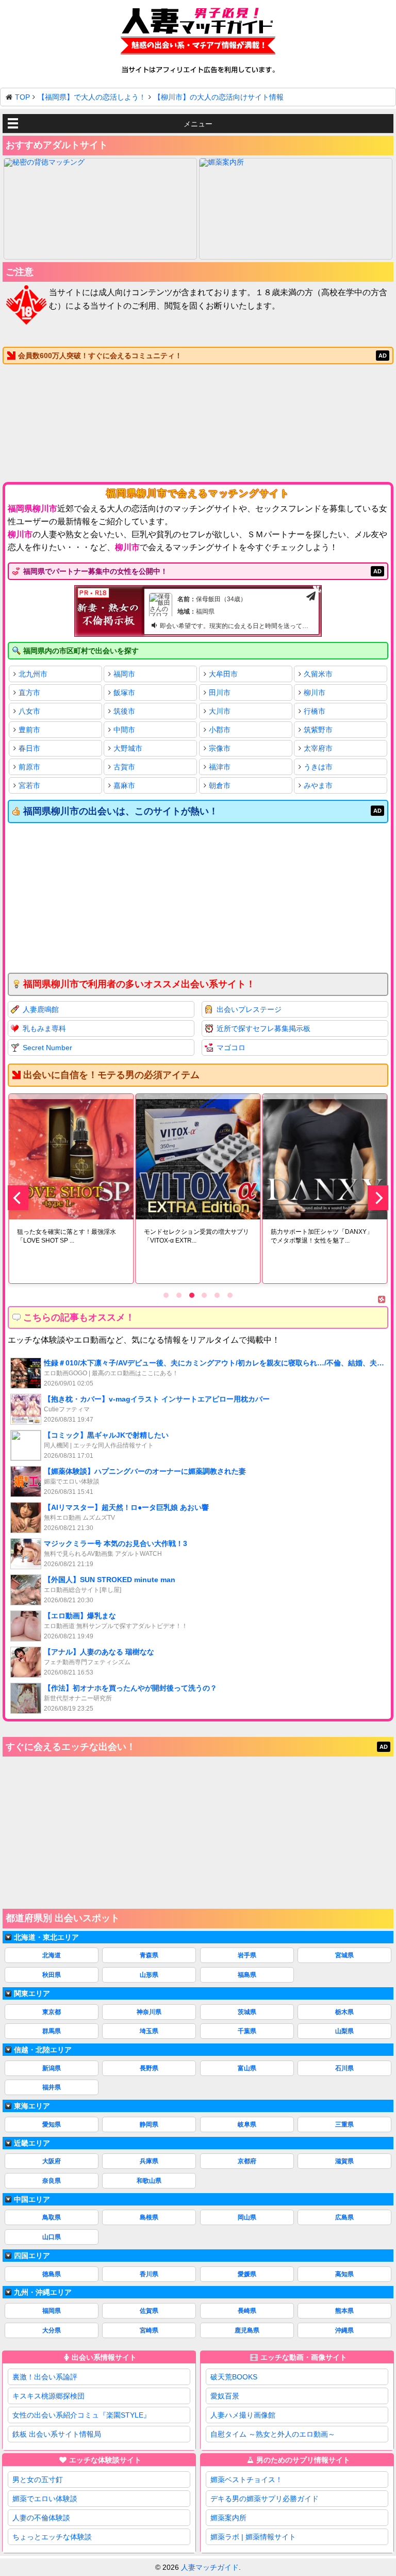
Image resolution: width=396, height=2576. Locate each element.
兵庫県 (149, 2161)
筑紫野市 (318, 730)
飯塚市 (124, 693)
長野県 (149, 2068)
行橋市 (315, 711)
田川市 (220, 693)
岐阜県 (247, 2124)
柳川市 (315, 693)
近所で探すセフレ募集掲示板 (263, 1028)
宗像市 (220, 748)
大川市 (220, 711)
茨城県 (247, 2012)
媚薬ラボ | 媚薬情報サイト (253, 2537)
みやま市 (318, 785)
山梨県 (344, 2031)
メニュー (198, 124)
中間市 (124, 730)
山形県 (149, 1975)
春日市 (29, 748)
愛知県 (52, 2124)
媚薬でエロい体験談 (45, 2499)
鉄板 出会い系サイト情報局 (57, 2434)
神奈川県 (149, 2012)
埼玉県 (149, 2031)
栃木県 (344, 2012)
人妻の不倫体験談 (41, 2518)
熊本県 (344, 2311)
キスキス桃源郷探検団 (48, 2396)
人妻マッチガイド (210, 2567)
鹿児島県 (247, 2330)
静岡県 (149, 2124)
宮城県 (344, 1955)
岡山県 (247, 2217)
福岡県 (52, 2311)
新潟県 (52, 2068)
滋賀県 (344, 2161)
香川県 (149, 2274)
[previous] (18, 1198)
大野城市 (128, 748)
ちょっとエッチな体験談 (52, 2537)
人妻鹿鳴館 (41, 1009)
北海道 (52, 1955)
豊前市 (29, 730)
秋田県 (52, 1975)
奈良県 (52, 2181)
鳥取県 (52, 2217)
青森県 (149, 1955)
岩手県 (247, 1955)
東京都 (52, 2012)
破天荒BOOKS (234, 2377)
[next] (378, 1198)
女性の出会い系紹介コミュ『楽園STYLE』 (81, 2415)
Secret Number (47, 1048)
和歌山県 (149, 2181)
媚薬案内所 (228, 2518)
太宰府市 (318, 748)
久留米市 (318, 674)
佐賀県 (149, 2311)
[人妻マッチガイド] (198, 33)
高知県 (344, 2274)
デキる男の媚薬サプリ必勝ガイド (265, 2499)
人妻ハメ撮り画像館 (243, 2415)
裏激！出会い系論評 (45, 2377)
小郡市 (220, 730)
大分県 (52, 2330)
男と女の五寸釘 (38, 2480)
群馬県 (52, 2031)
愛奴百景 (225, 2396)
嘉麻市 (124, 785)
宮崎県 (149, 2330)
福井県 (52, 2087)
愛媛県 (247, 2274)
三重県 (344, 2124)
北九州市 (33, 674)
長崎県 (247, 2311)
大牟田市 (223, 674)
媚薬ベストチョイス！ (246, 2480)
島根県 (149, 2217)
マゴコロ (231, 1048)
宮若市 (29, 785)
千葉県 (247, 2031)
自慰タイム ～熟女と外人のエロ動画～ (273, 2434)
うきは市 (318, 767)
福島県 (247, 1975)
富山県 (247, 2068)
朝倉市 (220, 785)
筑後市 (124, 711)
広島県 (344, 2217)
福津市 (220, 767)
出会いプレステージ (249, 1009)
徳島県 (52, 2274)
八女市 (29, 711)
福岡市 (124, 674)
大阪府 (52, 2161)
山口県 (52, 2237)
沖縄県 (344, 2330)
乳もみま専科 (44, 1028)
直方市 (29, 693)
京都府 (247, 2161)
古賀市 (124, 767)
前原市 (29, 767)
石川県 (344, 2068)
